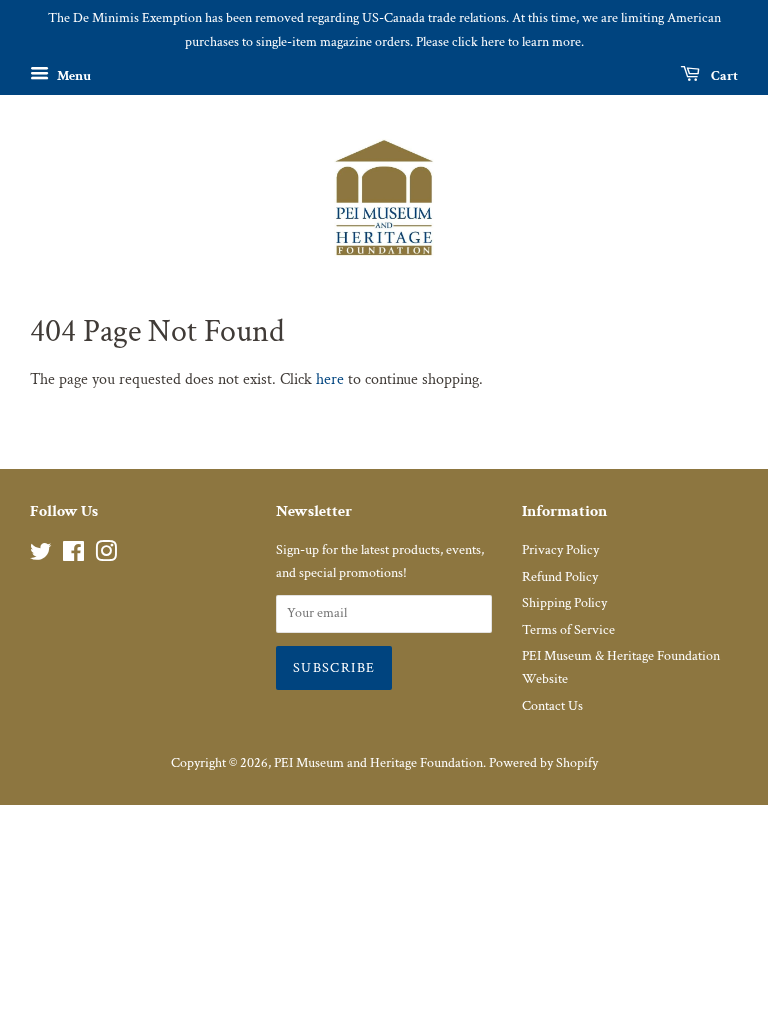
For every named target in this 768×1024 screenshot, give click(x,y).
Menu (72, 75)
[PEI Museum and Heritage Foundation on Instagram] (106, 556)
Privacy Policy (560, 550)
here (330, 379)
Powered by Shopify (543, 763)
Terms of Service (568, 630)
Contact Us (552, 706)
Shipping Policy (564, 603)
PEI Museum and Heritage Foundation (378, 763)
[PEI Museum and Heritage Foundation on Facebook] (73, 556)
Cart (723, 75)
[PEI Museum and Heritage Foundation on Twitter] (41, 556)
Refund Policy (560, 577)
